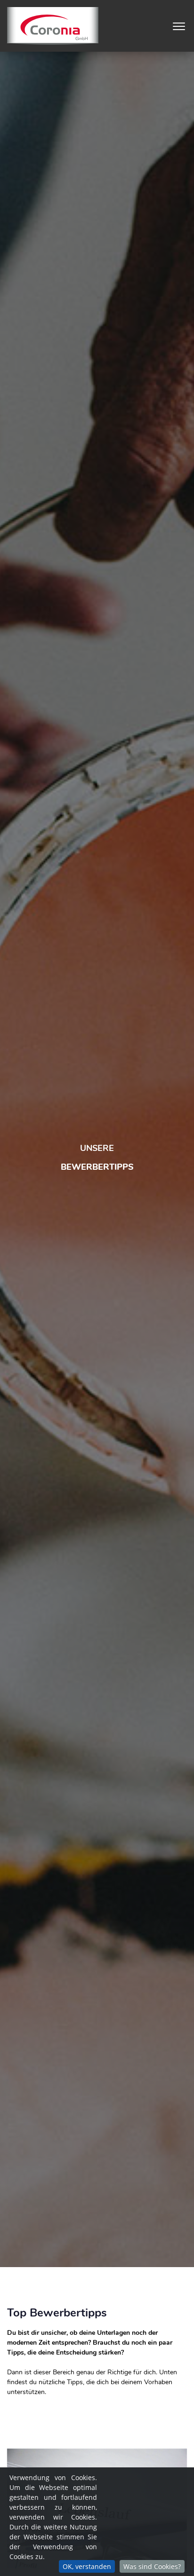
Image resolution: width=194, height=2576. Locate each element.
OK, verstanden (87, 2566)
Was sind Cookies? (152, 2566)
